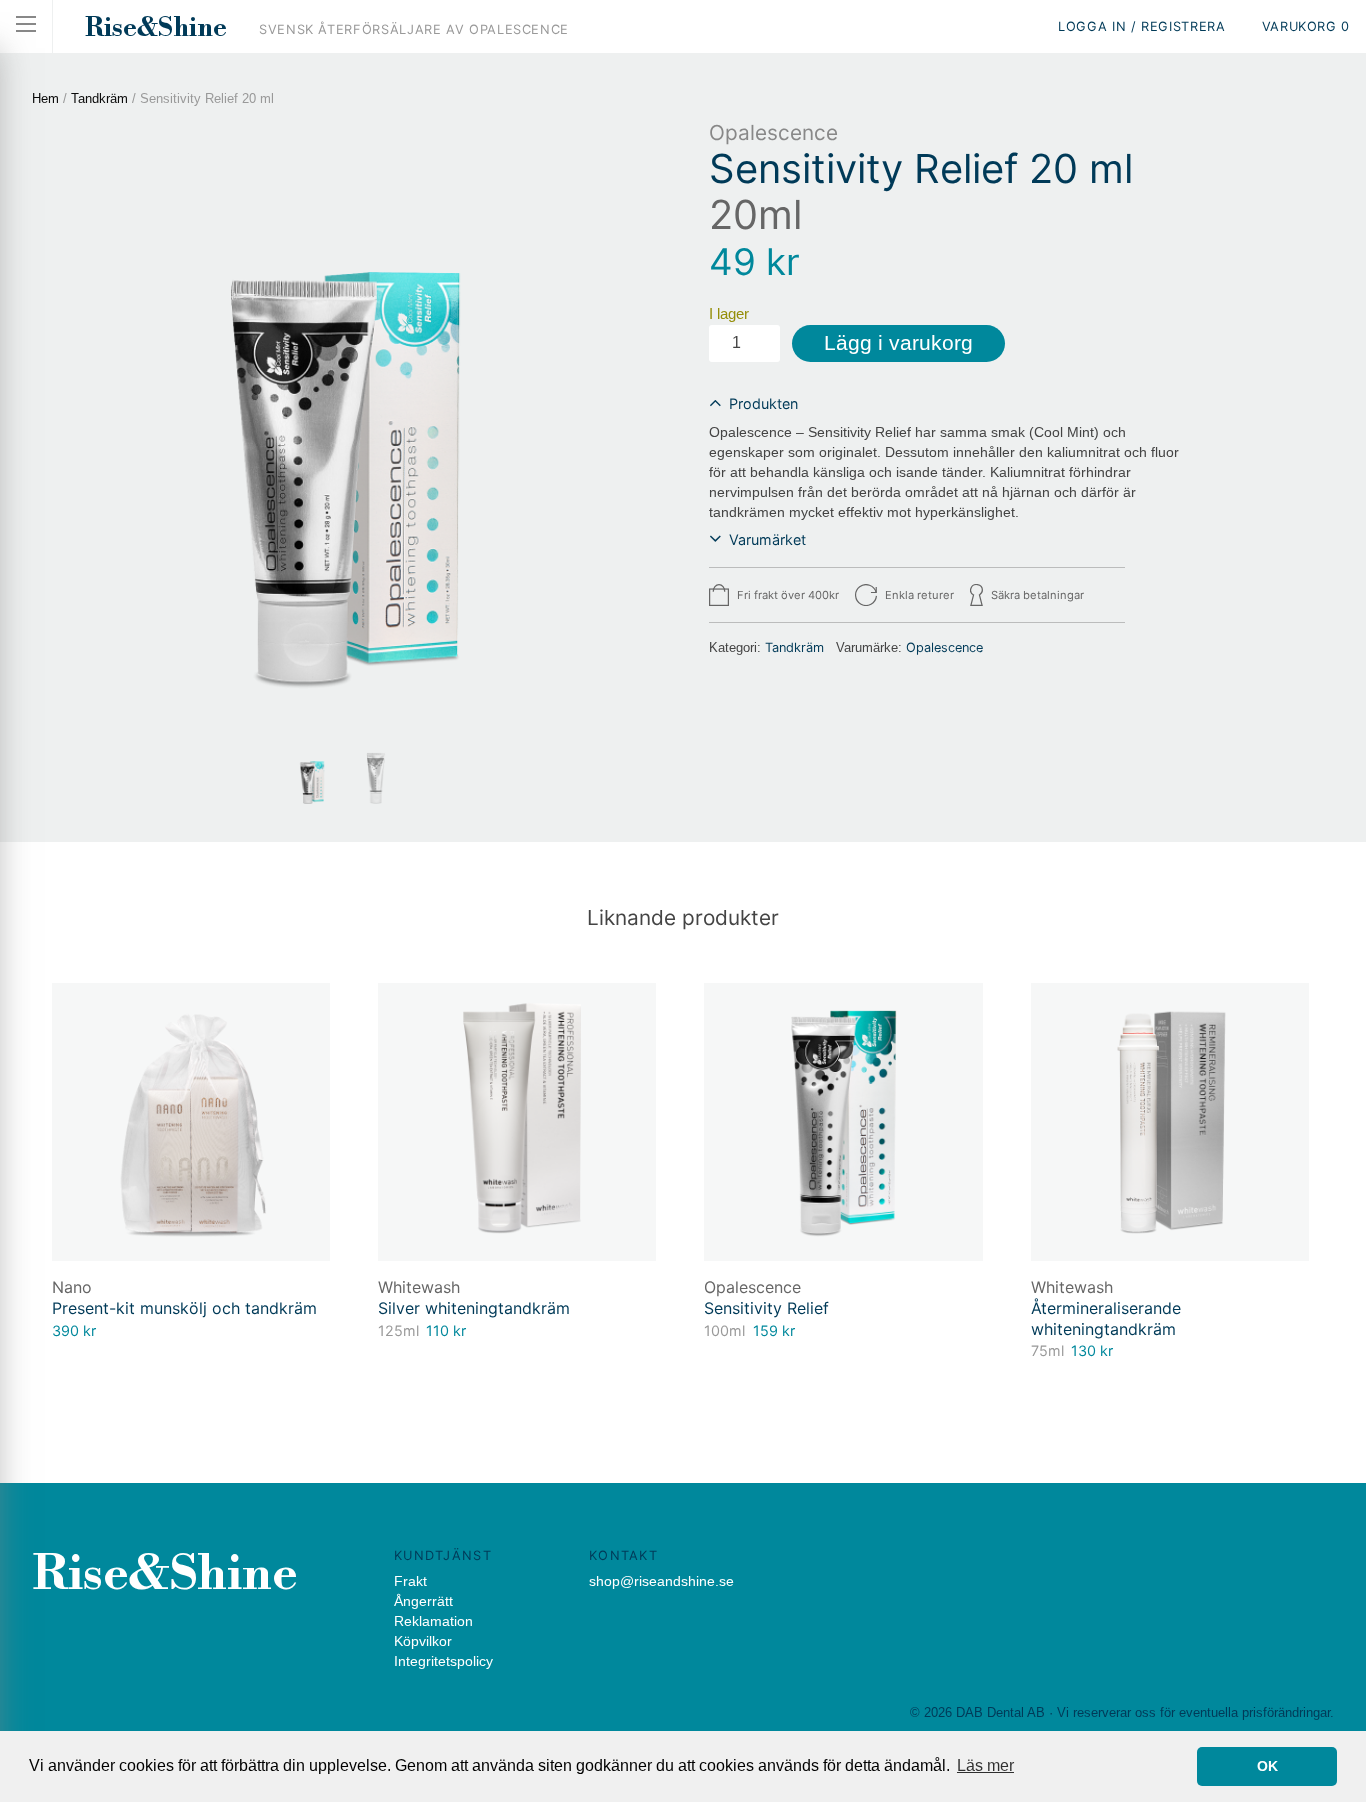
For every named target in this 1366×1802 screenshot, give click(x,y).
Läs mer (274, 1017)
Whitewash (419, 1287)
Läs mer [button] (985, 1765)
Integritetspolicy (443, 1661)
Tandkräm (99, 98)
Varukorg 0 (1306, 26)
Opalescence (773, 132)
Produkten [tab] (763, 403)
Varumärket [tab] (767, 539)
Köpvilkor (423, 1641)
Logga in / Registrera (1141, 26)
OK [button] (1267, 1766)
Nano (72, 1287)
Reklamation (433, 1621)
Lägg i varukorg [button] (903, 1017)
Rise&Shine (156, 28)
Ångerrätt (423, 1601)
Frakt (410, 1581)
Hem (45, 98)
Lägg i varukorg (898, 342)
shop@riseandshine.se (661, 1581)
